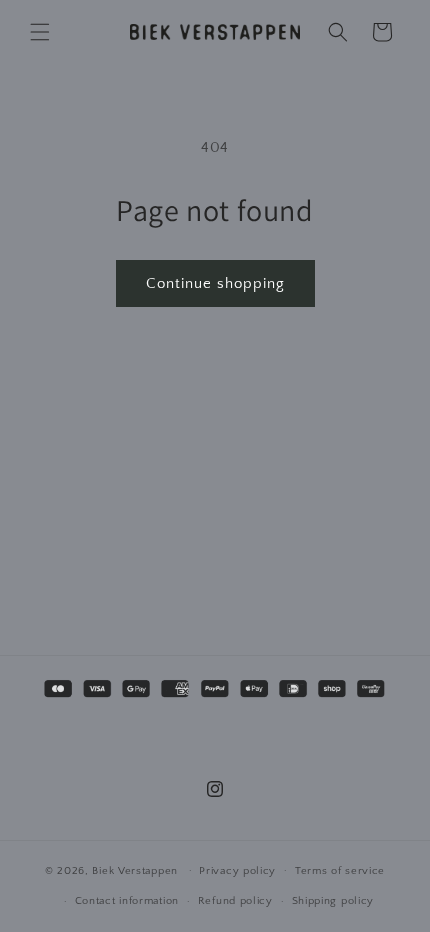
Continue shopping (215, 283)
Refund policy (235, 901)
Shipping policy (333, 901)
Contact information (127, 901)
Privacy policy (237, 871)
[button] (40, 32)
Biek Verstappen (135, 870)
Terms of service (340, 871)
